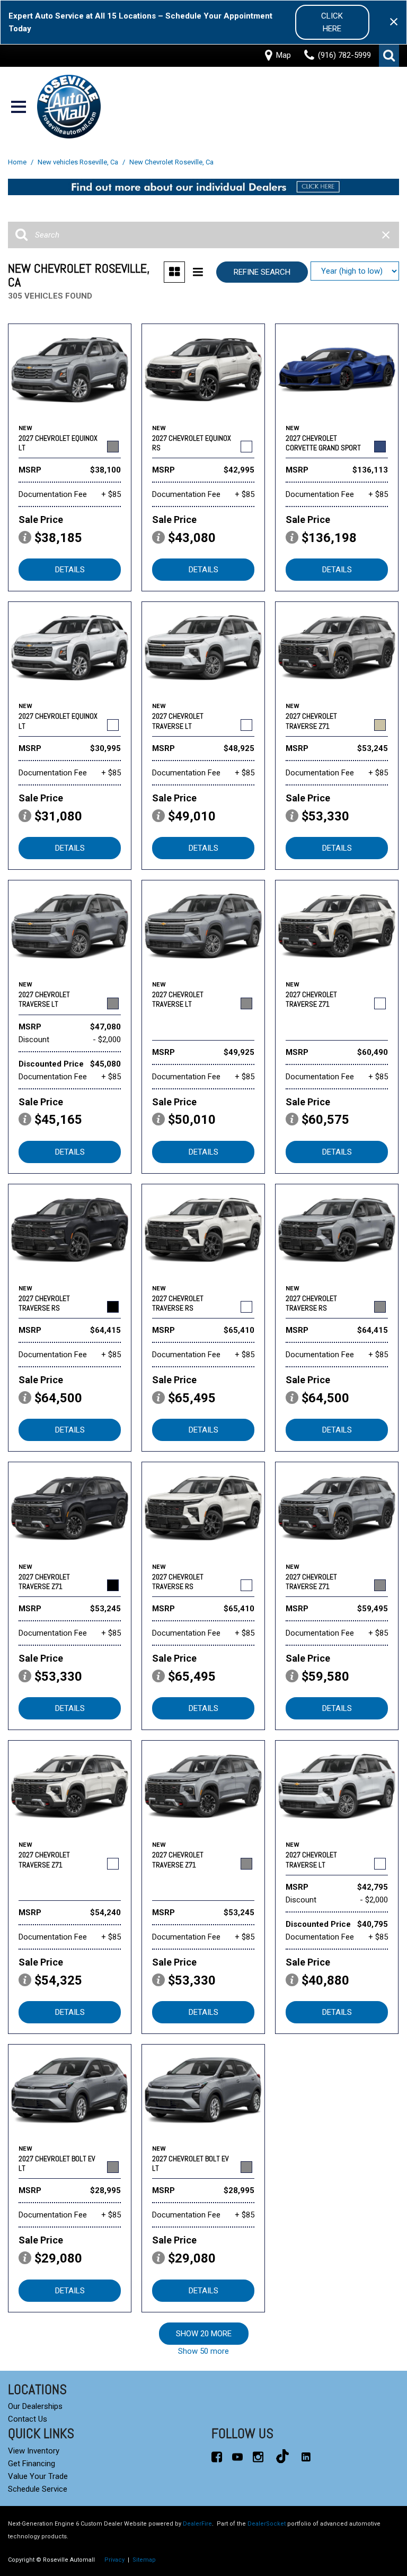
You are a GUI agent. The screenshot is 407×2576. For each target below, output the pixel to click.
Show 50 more (203, 2351)
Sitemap (144, 2560)
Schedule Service (38, 2489)
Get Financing (32, 2464)
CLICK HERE (332, 22)
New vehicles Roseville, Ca (79, 162)
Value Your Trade (38, 2476)
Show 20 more (204, 2334)
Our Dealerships (35, 2406)
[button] (389, 56)
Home (18, 162)
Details (70, 570)
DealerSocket (267, 2524)
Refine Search (262, 272)
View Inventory (34, 2451)
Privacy (114, 2560)
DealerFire (197, 2524)
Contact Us (28, 2419)
